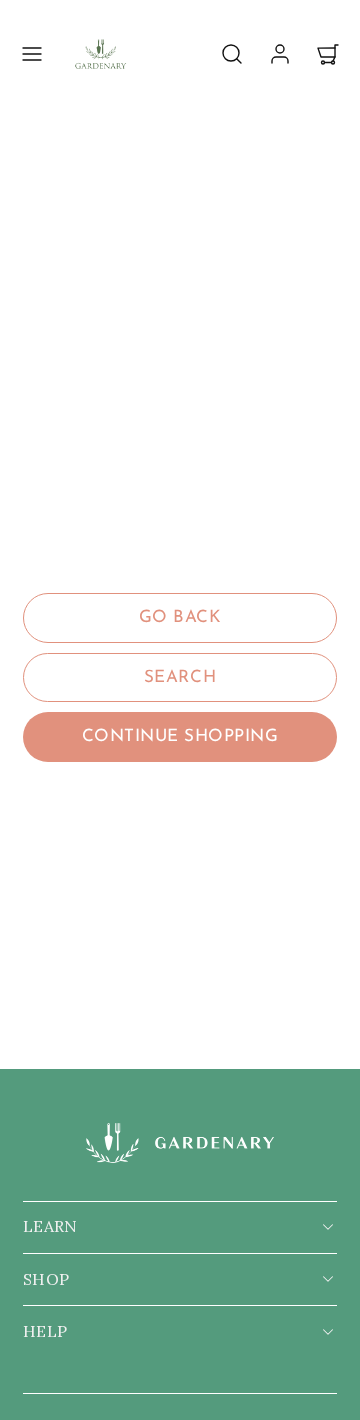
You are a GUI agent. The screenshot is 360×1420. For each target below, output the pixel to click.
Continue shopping (180, 736)
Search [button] (180, 677)
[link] (280, 54)
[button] (32, 54)
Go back (180, 617)
